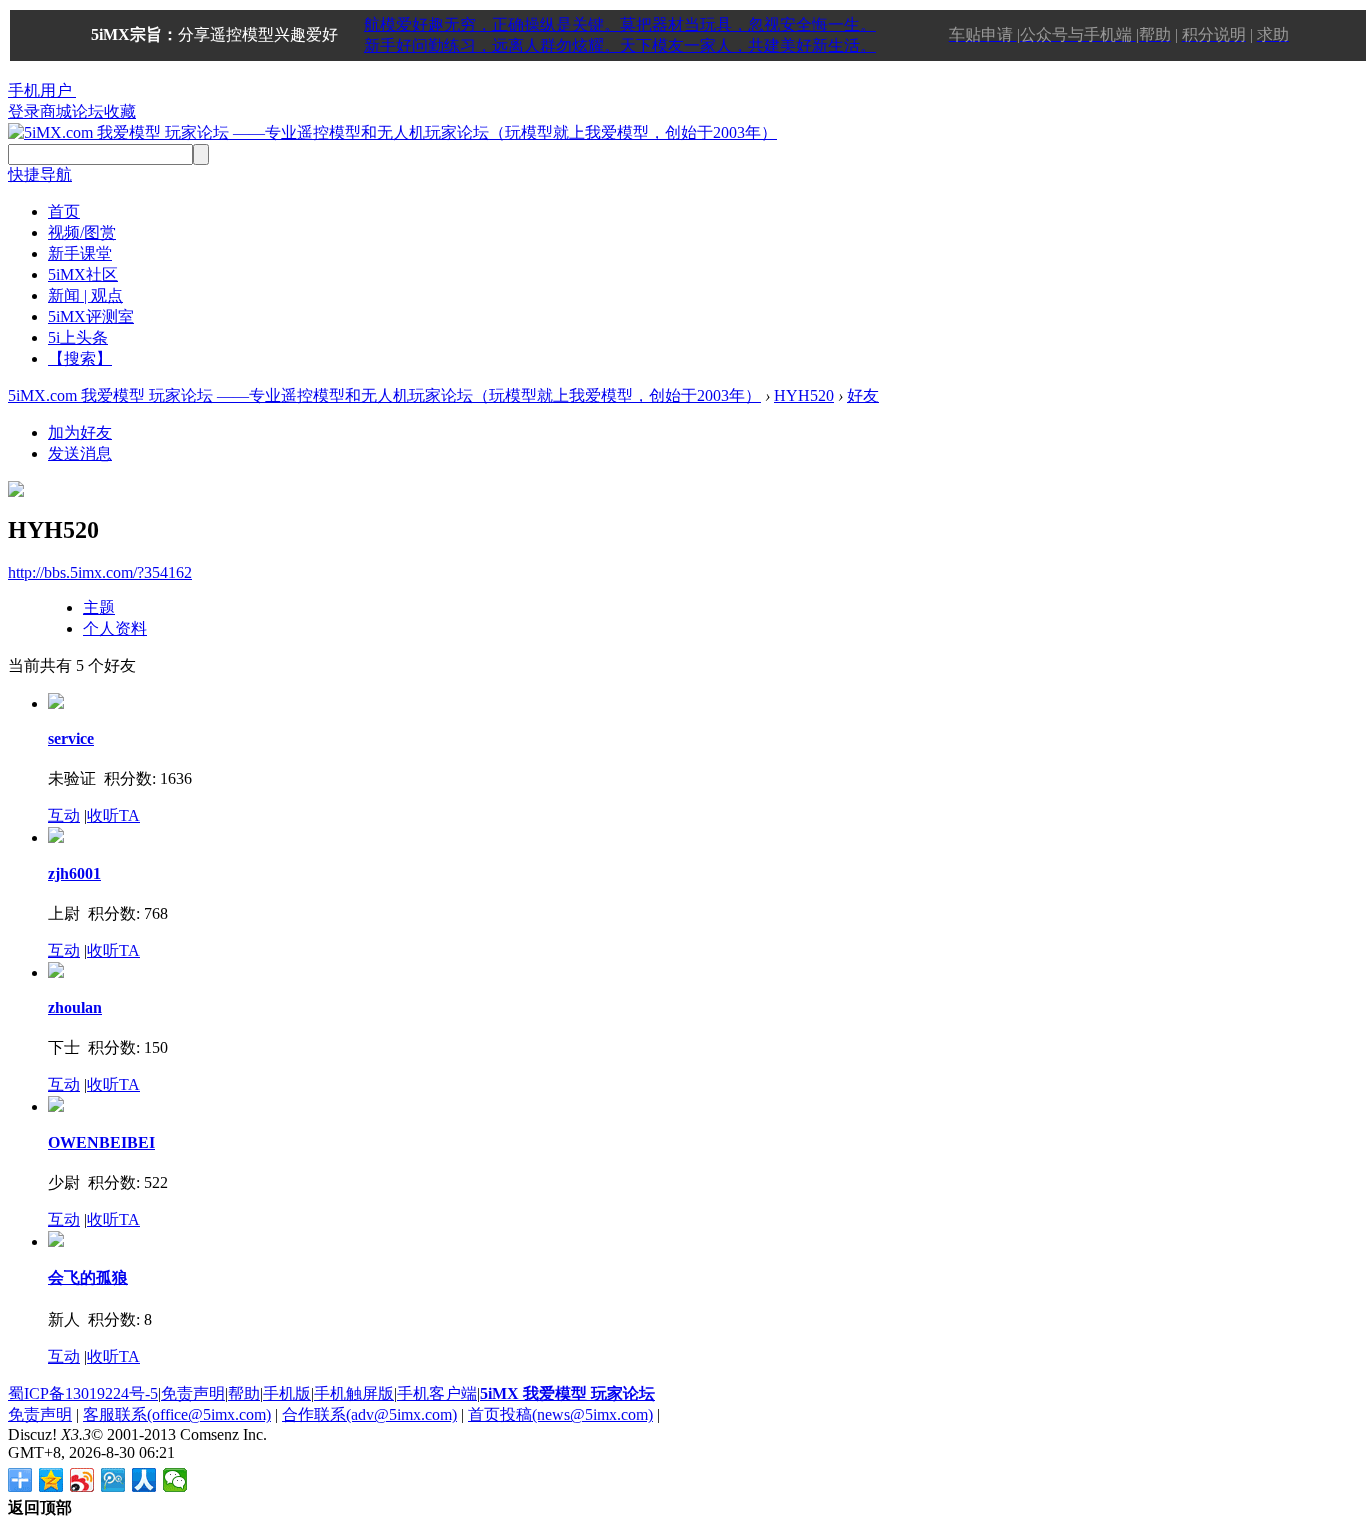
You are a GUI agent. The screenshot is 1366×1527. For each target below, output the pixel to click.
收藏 (120, 111)
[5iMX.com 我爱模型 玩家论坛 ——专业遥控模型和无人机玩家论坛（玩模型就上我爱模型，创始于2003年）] (392, 132)
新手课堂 (80, 253)
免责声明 (193, 1393)
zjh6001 (74, 873)
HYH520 (804, 395)
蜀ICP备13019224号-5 (83, 1393)
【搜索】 (80, 358)
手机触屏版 (354, 1393)
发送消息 (80, 453)
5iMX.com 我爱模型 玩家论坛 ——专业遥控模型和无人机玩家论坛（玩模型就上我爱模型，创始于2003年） (384, 395)
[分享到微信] (175, 1480)
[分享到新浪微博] (82, 1480)
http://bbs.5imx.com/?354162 (100, 572)
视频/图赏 (82, 232)
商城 (56, 111)
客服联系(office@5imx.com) (177, 1414)
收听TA (113, 815)
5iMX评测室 (91, 316)
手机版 (287, 1393)
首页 (64, 211)
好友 (863, 395)
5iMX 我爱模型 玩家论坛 (567, 1393)
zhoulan (75, 1007)
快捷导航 (40, 174)
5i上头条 (78, 337)
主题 (99, 607)
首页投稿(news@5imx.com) (560, 1414)
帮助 (244, 1393)
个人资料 (115, 628)
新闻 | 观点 (85, 295)
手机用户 (40, 90)
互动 (64, 815)
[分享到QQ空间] (51, 1480)
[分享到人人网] (144, 1480)
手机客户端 (437, 1393)
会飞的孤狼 (88, 1277)
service (71, 738)
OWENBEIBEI (101, 1142)
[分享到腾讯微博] (113, 1480)
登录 (24, 111)
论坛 (88, 111)
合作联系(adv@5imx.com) (369, 1414)
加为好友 (80, 432)
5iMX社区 (83, 274)
